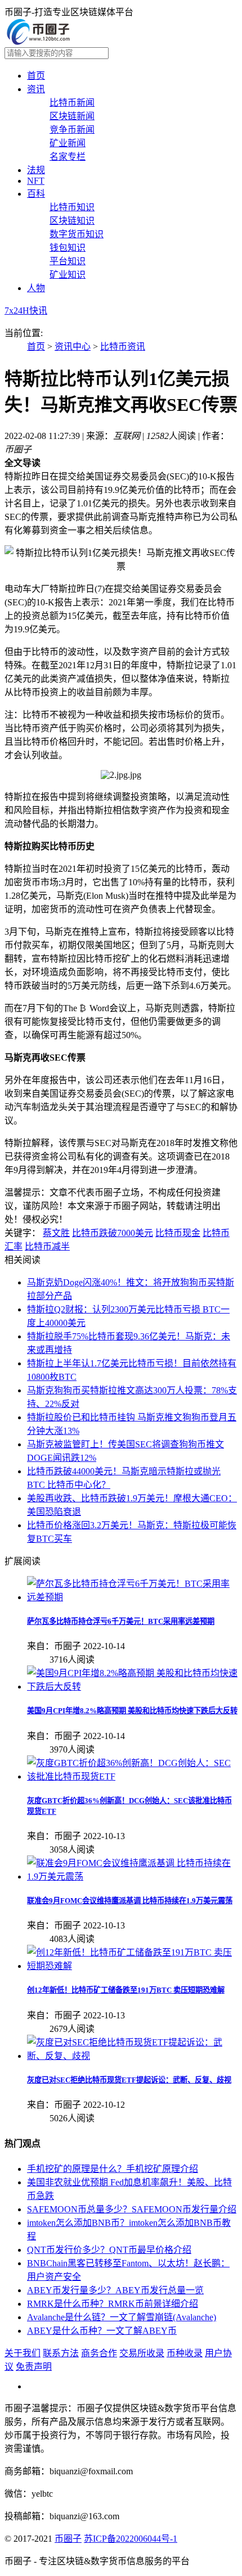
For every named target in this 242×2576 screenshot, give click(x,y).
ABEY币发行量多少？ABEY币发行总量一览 (115, 2290)
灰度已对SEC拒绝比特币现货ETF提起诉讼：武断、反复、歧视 (129, 2080)
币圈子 (68, 2539)
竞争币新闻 (72, 130)
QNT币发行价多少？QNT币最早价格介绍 (109, 2250)
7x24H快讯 (26, 311)
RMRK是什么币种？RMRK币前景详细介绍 (113, 2304)
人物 (36, 288)
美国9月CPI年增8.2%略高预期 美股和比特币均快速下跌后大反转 (132, 1711)
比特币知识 (72, 207)
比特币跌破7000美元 (113, 1233)
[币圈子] (38, 42)
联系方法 (61, 2353)
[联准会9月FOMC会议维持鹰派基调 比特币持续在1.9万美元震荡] (132, 1876)
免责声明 (34, 2367)
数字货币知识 (77, 234)
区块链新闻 (72, 116)
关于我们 (23, 2353)
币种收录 (185, 2353)
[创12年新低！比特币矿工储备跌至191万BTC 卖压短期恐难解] (132, 1966)
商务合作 (99, 2353)
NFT (36, 181)
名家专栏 (68, 157)
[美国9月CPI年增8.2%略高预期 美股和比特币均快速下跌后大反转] (132, 1687)
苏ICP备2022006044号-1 (131, 2539)
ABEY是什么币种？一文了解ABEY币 (102, 2331)
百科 (36, 194)
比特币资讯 (123, 347)
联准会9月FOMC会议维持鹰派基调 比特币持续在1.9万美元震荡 (130, 1901)
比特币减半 (47, 1246)
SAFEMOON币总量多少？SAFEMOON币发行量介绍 (132, 2209)
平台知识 (68, 261)
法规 (36, 170)
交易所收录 (142, 2353)
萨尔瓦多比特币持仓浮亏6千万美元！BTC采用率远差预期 (121, 1621)
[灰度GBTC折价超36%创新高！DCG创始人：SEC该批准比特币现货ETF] (132, 1776)
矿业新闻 (68, 143)
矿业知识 (68, 275)
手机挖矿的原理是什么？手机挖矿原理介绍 (113, 2169)
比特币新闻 (72, 103)
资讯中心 (73, 347)
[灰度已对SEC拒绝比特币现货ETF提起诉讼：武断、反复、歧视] (132, 2056)
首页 (36, 76)
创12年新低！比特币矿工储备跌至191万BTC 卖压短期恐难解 (126, 1990)
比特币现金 (178, 1233)
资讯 (36, 89)
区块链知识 (72, 221)
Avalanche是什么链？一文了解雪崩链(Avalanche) (122, 2317)
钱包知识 (68, 248)
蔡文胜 (56, 1233)
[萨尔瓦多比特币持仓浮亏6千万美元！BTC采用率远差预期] (132, 1597)
